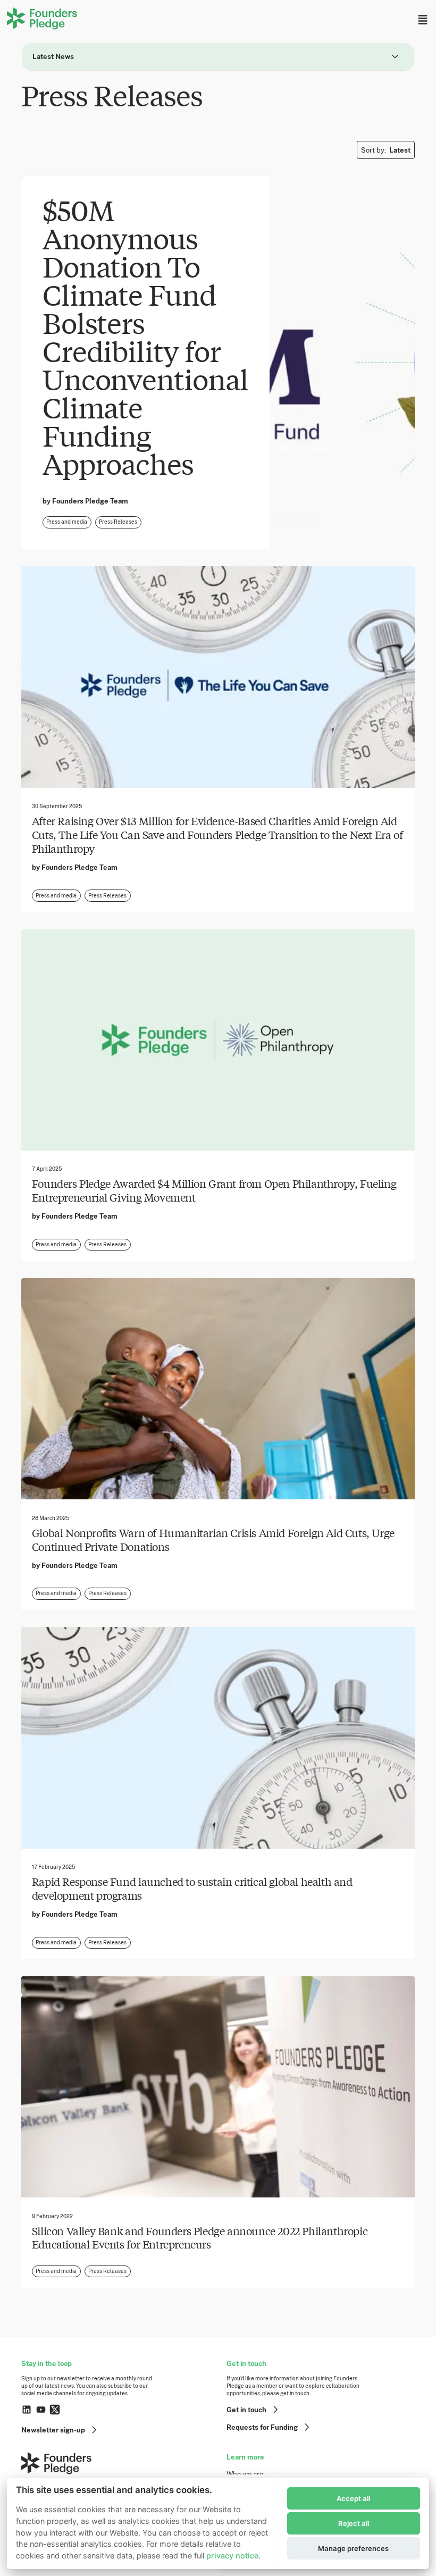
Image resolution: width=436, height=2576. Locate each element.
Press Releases (118, 522)
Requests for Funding (262, 2427)
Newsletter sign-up (53, 2430)
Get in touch (246, 2410)
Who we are (245, 2474)
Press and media (67, 522)
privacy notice (232, 2556)
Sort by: (386, 150)
